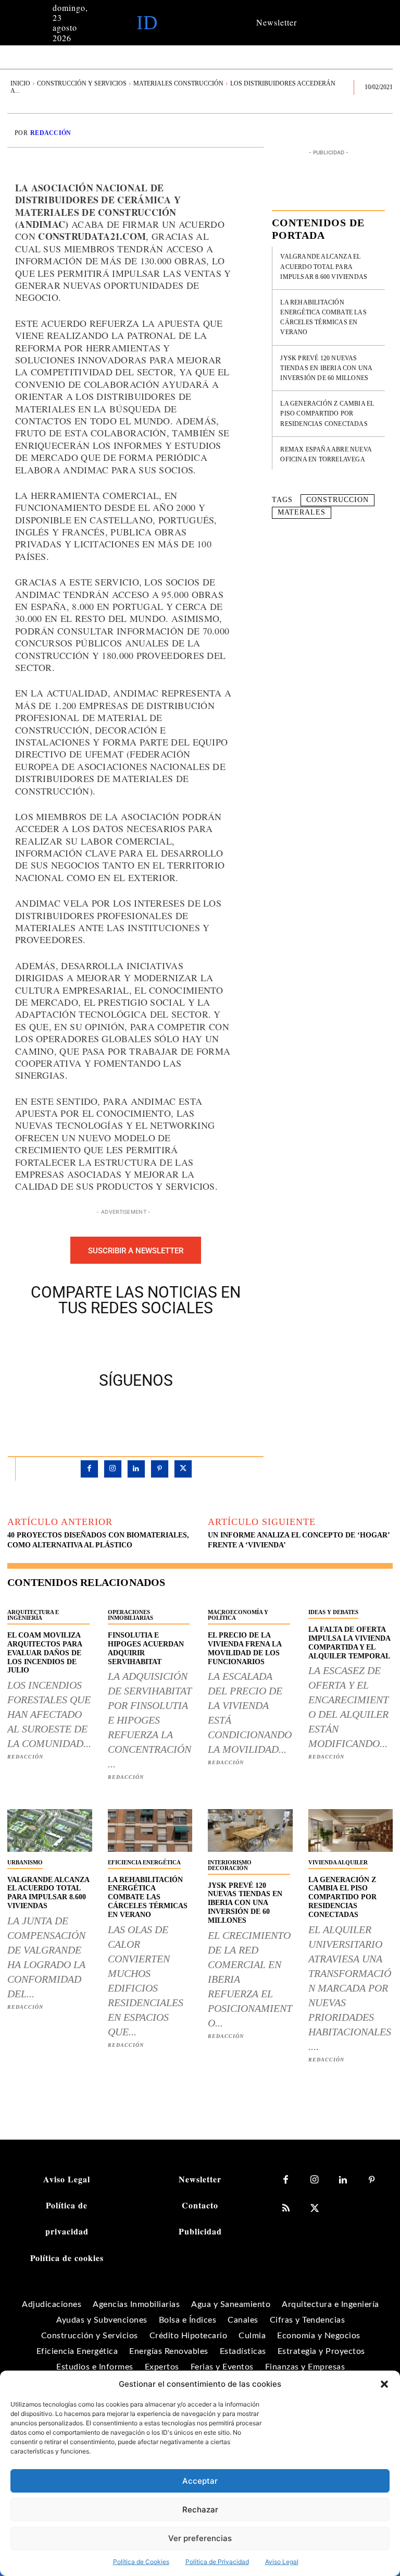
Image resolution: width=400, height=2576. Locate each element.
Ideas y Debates (333, 1612)
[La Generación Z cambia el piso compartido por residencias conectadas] (351, 1830)
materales (302, 512)
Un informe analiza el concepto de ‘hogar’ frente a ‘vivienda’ (299, 1540)
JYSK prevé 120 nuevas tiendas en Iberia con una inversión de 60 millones (326, 368)
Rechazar (200, 2510)
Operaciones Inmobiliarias (130, 1615)
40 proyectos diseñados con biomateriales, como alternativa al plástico (98, 1540)
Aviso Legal (282, 2562)
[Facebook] (100, 1341)
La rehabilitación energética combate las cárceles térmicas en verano (148, 1897)
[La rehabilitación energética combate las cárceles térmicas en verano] (150, 1830)
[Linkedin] (136, 1469)
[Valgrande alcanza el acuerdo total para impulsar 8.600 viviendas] (50, 1830)
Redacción (51, 133)
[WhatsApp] (172, 1341)
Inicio (20, 83)
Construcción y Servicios (82, 83)
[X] (124, 1341)
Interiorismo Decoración (230, 1865)
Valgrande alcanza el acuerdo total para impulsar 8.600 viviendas (324, 266)
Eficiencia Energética (144, 1862)
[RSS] (286, 2209)
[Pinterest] (148, 1341)
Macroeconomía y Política (238, 1615)
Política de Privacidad (217, 2562)
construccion (337, 500)
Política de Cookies (141, 2562)
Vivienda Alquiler (338, 1862)
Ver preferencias (200, 2538)
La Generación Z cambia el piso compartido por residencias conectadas (327, 413)
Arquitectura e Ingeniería (33, 1615)
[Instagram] (113, 1469)
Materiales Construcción (178, 83)
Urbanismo (25, 1862)
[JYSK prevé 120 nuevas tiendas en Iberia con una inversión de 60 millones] (250, 1830)
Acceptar (200, 2481)
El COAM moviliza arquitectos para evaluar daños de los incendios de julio (45, 1653)
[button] (384, 2384)
